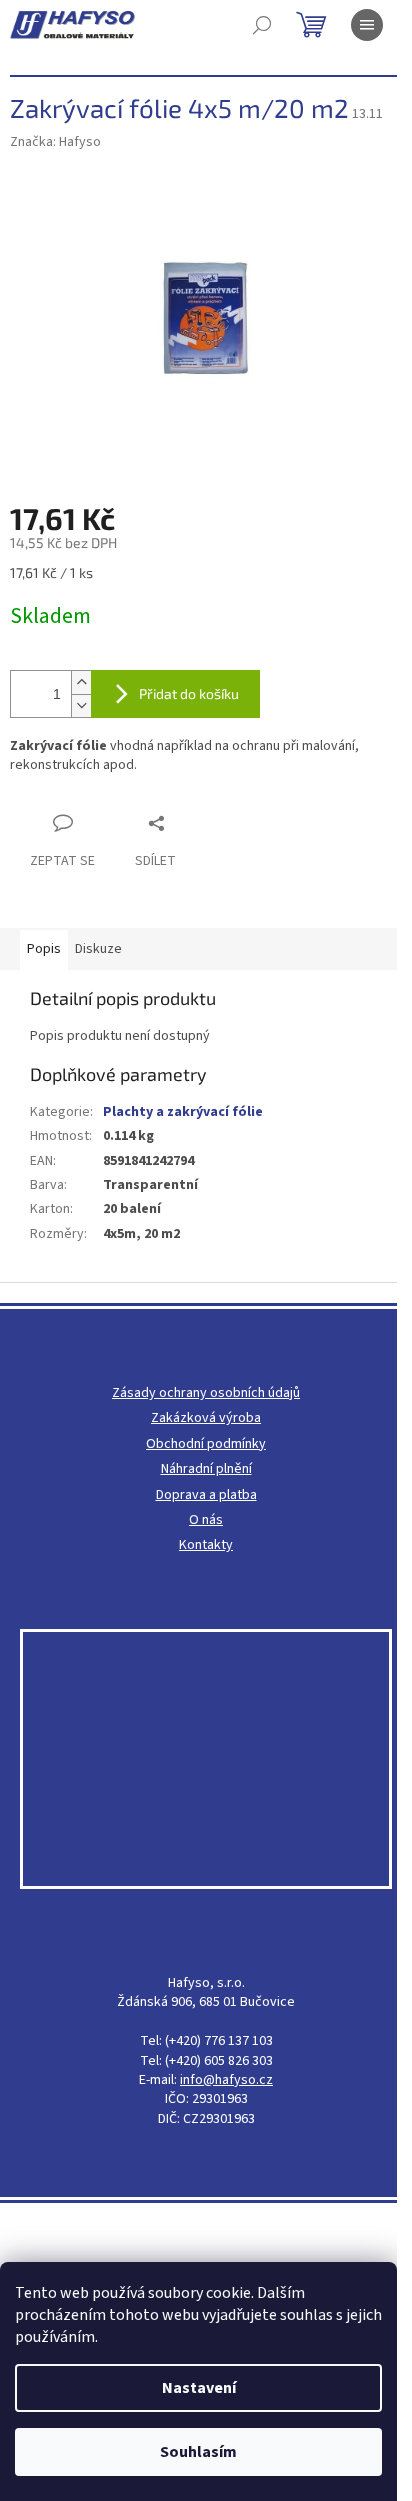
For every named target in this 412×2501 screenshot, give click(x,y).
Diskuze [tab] (98, 949)
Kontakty (206, 1545)
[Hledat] (262, 25)
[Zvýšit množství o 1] (81, 682)
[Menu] (367, 25)
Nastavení (199, 2388)
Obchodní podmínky (206, 1444)
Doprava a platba (206, 1495)
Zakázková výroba (206, 1418)
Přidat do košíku (189, 693)
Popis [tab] (44, 949)
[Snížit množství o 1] (81, 705)
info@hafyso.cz (226, 2080)
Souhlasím (198, 2452)
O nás (206, 1520)
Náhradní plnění (206, 1469)
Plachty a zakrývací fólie (183, 1112)
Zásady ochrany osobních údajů (206, 1393)
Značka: (55, 142)
